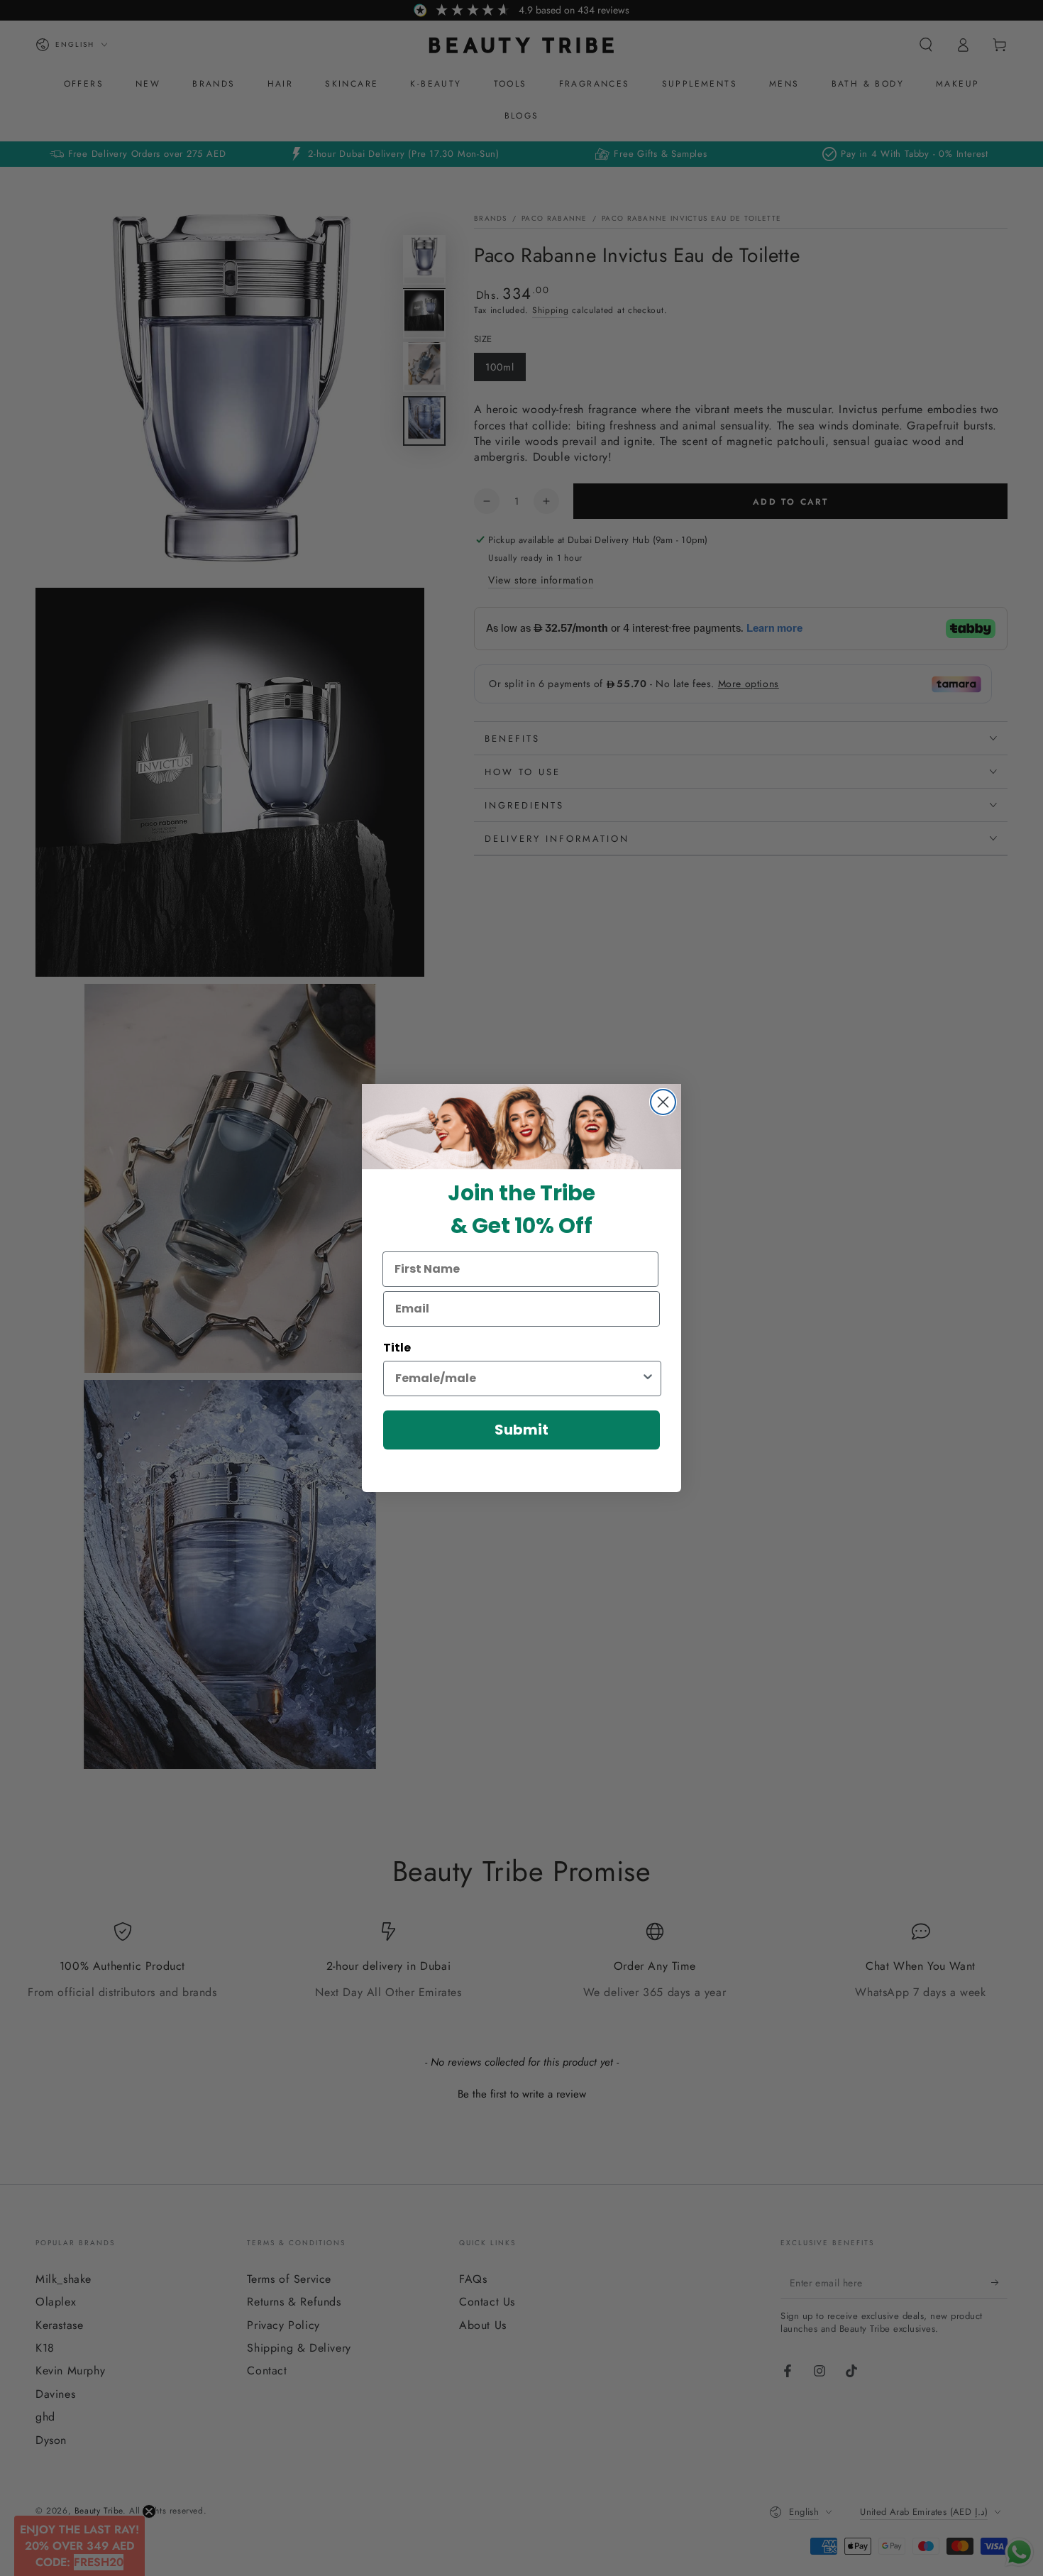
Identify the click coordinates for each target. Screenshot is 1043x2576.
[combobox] (518, 1379)
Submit (521, 1430)
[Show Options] (648, 1379)
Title (397, 1348)
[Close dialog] (663, 1102)
